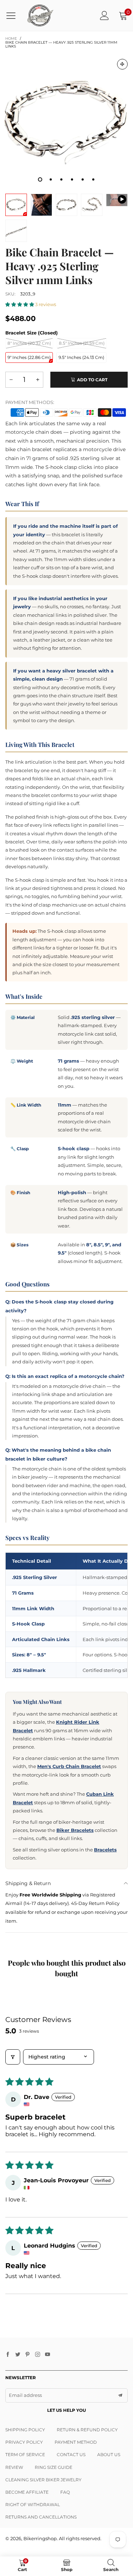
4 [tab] (72, 179)
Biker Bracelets (75, 1830)
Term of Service (25, 2455)
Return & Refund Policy (87, 2430)
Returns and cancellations (41, 2517)
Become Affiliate (27, 2492)
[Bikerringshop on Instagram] (38, 2355)
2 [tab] (51, 179)
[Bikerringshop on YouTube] (48, 2355)
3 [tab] (61, 179)
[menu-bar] (14, 16)
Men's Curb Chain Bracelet (69, 1766)
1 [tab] (40, 179)
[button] (20, 304)
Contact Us (71, 2455)
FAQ (65, 2492)
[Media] (122, 64)
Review (14, 2467)
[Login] (104, 15)
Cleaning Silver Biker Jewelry (43, 2480)
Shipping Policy (25, 2430)
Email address (25, 2395)
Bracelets (105, 1850)
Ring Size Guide (54, 2467)
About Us (109, 2455)
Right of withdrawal (33, 2505)
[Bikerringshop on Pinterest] (28, 2355)
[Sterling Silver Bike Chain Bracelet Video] (117, 200)
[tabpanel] (66, 120)
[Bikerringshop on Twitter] (18, 2355)
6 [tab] (93, 179)
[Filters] (13, 2057)
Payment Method (76, 2442)
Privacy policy (24, 2442)
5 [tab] (83, 179)
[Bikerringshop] (40, 15)
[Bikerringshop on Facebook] (8, 2355)
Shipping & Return (28, 1883)
